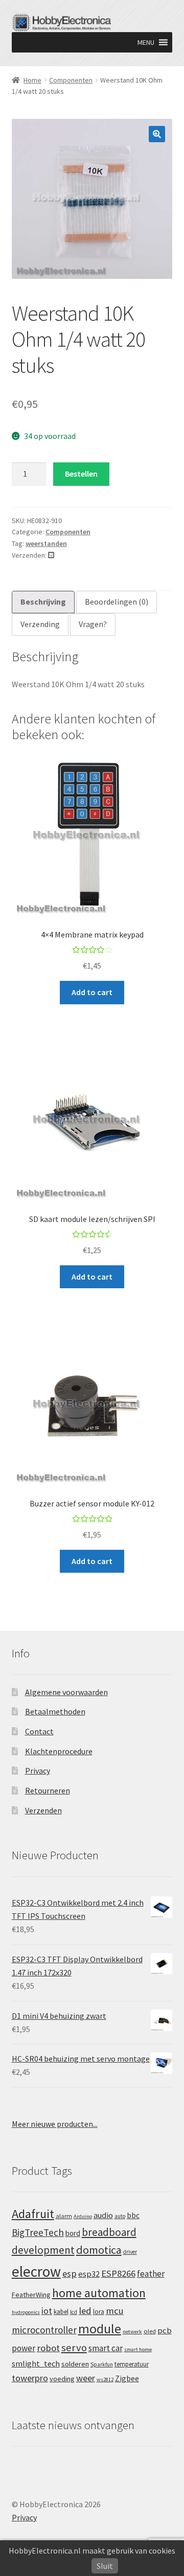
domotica (99, 2250)
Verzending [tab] (40, 624)
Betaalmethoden (55, 1711)
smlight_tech (36, 2363)
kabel (61, 2311)
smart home (138, 2349)
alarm (64, 2216)
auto (120, 2216)
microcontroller (44, 2330)
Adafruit (33, 2214)
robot (48, 2348)
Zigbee (127, 2378)
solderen (75, 2364)
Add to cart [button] (92, 992)
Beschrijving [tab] (43, 602)
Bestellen (81, 474)
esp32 (89, 2274)
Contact (39, 1731)
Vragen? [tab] (93, 624)
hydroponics (26, 2312)
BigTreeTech (38, 2232)
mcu (115, 2311)
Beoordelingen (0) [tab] (117, 602)
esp (70, 2273)
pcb (165, 2331)
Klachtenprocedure (59, 1751)
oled (150, 2331)
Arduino (83, 2216)
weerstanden (46, 543)
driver (130, 2252)
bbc (133, 2215)
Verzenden (43, 1810)
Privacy (38, 1771)
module (100, 2329)
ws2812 (105, 2379)
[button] (146, 42)
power (24, 2348)
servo (74, 2348)
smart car (106, 2348)
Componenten (71, 80)
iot (47, 2311)
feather (151, 2274)
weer (86, 2378)
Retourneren (48, 1790)
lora (99, 2311)
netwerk (132, 2332)
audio (103, 2215)
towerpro (30, 2378)
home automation (99, 2293)
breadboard (109, 2232)
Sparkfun (102, 2364)
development (43, 2250)
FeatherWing (31, 2295)
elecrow (36, 2271)
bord (73, 2233)
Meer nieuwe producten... (55, 2124)
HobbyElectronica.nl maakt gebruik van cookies (92, 2551)
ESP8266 (118, 2273)
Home (32, 80)
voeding (62, 2379)
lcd (74, 2312)
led (85, 2311)
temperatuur (132, 2364)
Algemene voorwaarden (66, 1692)
